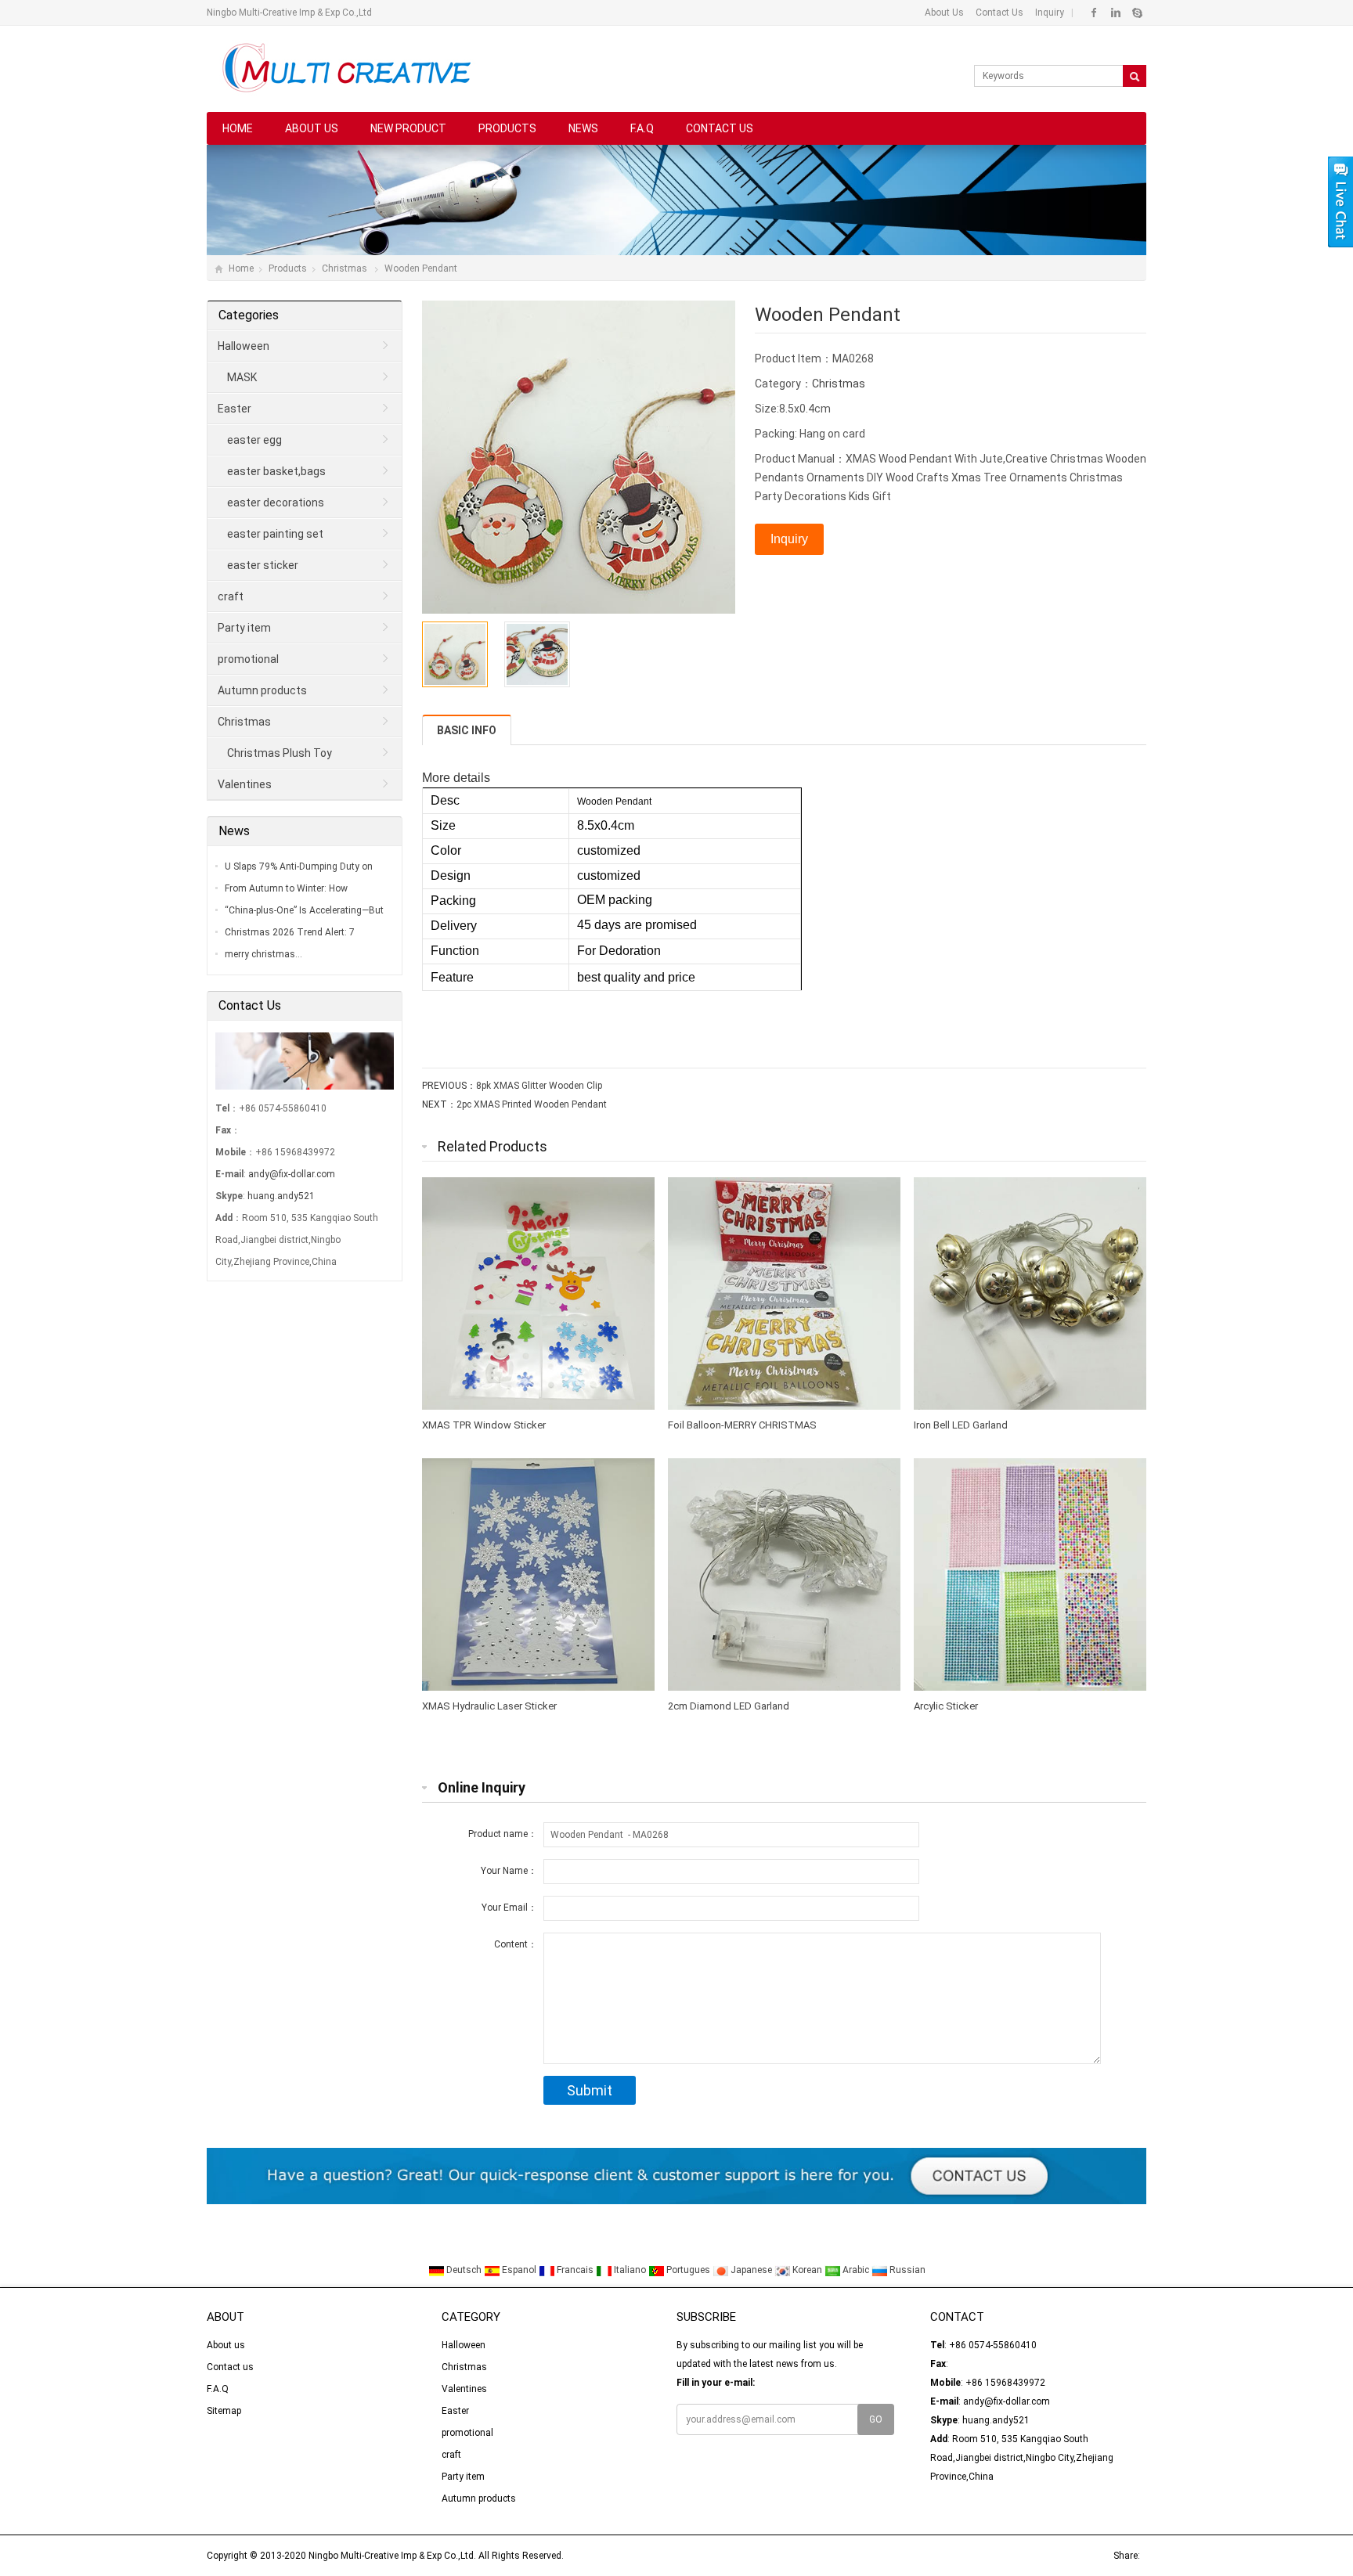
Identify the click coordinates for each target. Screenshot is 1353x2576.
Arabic (856, 2270)
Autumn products (262, 690)
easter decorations (276, 503)
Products (507, 128)
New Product (408, 128)
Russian (906, 2270)
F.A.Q (642, 128)
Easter (235, 409)
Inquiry (1048, 13)
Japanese (751, 2270)
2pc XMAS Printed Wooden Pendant (532, 1104)
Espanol (519, 2270)
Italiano (630, 2270)
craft (231, 596)
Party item (244, 628)
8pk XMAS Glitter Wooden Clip (539, 1086)
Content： (516, 1944)
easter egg (254, 440)
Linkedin (1115, 13)
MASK (242, 377)
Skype (1137, 13)
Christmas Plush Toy (280, 753)
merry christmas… (263, 954)
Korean (807, 2270)
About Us (944, 13)
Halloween (244, 346)
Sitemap (224, 2411)
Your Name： (509, 1871)
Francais (575, 2270)
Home (238, 128)
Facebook (1094, 13)
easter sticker (263, 565)
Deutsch (464, 2270)
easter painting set (275, 534)
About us (312, 128)
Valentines (245, 784)
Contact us (720, 128)
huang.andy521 (281, 1196)
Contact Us (998, 13)
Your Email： (509, 1908)
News (583, 128)
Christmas (346, 268)
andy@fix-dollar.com (292, 1174)
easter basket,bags (276, 471)
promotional (248, 659)
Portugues (688, 2270)
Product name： (503, 1834)
